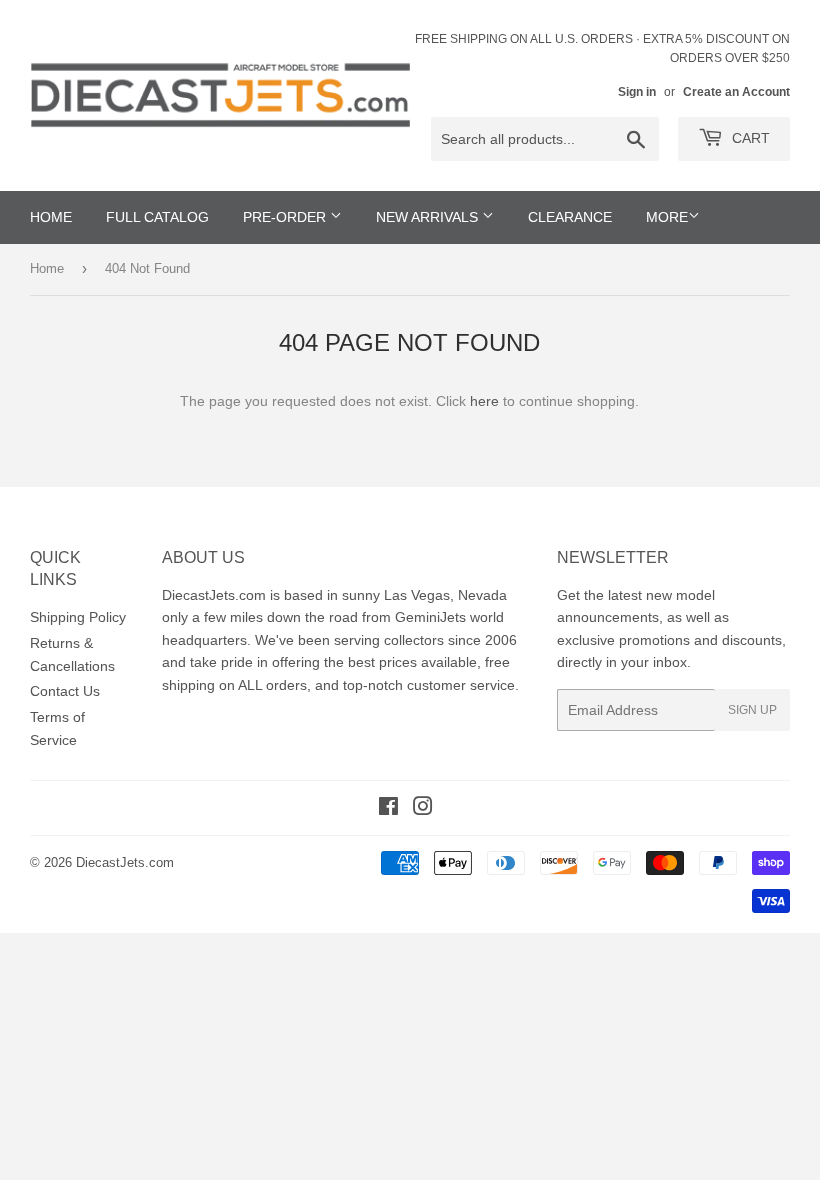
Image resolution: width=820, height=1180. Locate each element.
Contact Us (65, 691)
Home (47, 268)
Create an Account (736, 92)
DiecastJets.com (125, 862)
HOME (51, 217)
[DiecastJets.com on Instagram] (423, 809)
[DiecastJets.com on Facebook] (388, 809)
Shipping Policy (78, 617)
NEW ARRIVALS (429, 217)
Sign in (637, 92)
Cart (749, 138)
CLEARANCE (570, 217)
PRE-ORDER (286, 217)
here (484, 401)
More (667, 217)
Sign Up (752, 710)
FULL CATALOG (157, 217)
